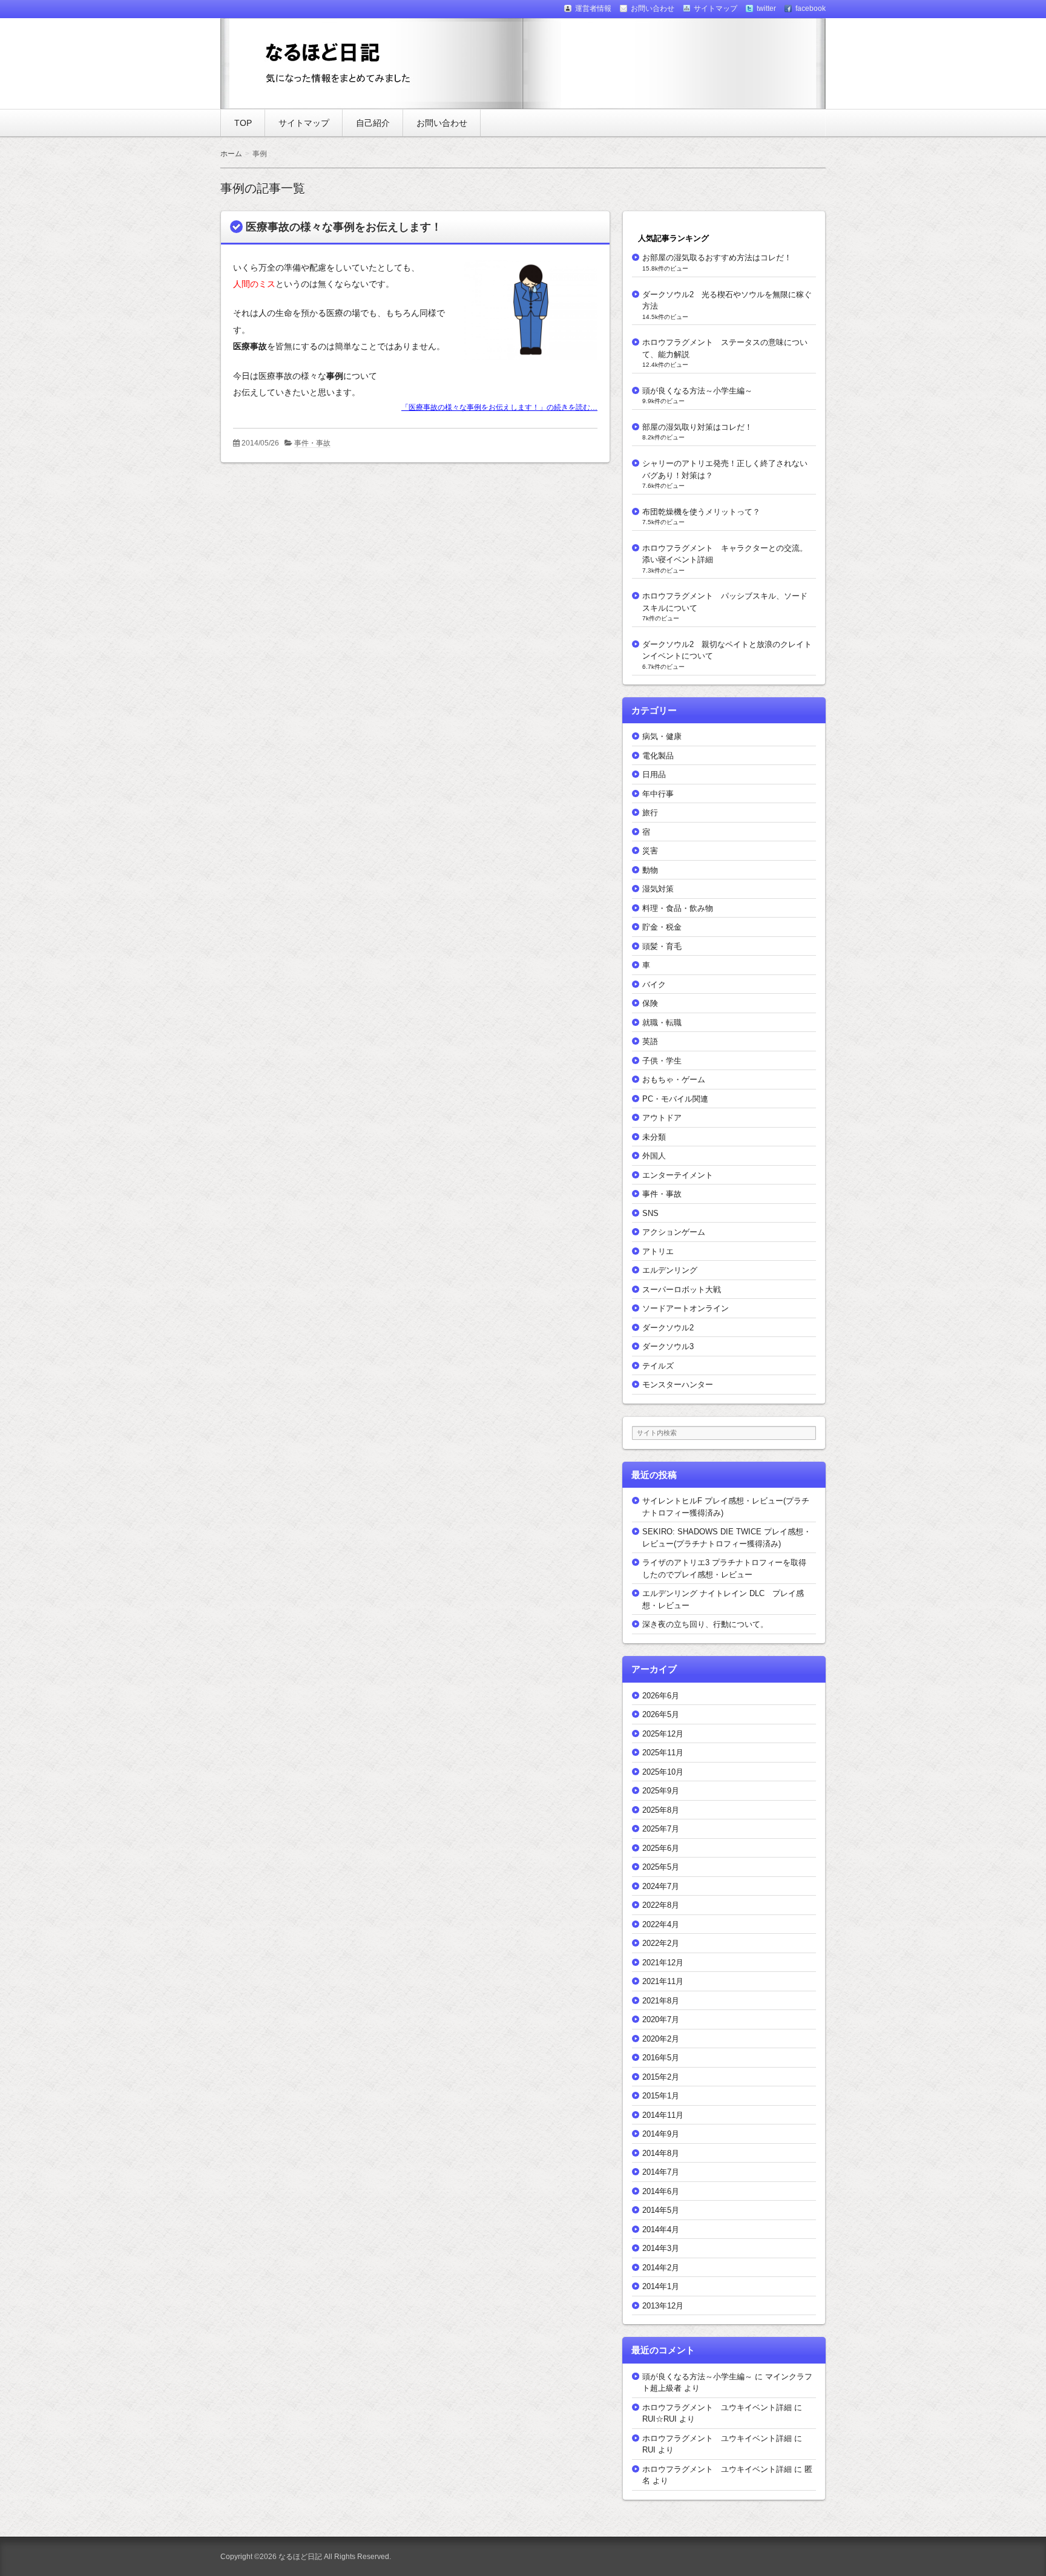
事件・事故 (312, 443)
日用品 (654, 774)
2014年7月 (661, 2172)
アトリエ (658, 1251)
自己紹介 (373, 123)
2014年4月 (661, 2229)
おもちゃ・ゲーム (674, 1079)
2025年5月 (661, 1867)
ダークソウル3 (668, 1346)
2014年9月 (661, 2134)
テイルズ (658, 1366)
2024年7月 (661, 1886)
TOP (243, 123)
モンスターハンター (678, 1385)
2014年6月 (661, 2191)
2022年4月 (661, 1924)
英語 (650, 1041)
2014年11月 (663, 2115)
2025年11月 (663, 1753)
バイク (654, 984)
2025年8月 (661, 1810)
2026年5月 (661, 1714)
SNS (650, 1213)
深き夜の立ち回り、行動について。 (705, 1624)
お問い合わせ (442, 123)
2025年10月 (663, 1772)
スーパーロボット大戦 (682, 1290)
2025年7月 (661, 1829)
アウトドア (662, 1118)
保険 (650, 1003)
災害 (650, 851)
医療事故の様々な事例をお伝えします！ (344, 227)
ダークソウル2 (668, 1328)
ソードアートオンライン (686, 1308)
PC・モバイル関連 (675, 1099)
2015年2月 (661, 2077)
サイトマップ (304, 123)
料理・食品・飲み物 (678, 908)
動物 (650, 870)
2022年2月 (661, 1943)
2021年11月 (663, 1981)
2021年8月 (661, 2001)
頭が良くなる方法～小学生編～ (697, 391)
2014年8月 (661, 2153)
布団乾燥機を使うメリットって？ (701, 512)
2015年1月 (661, 2096)
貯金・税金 (662, 927)
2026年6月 (661, 1696)
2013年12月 (663, 2306)
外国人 (654, 1156)
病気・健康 (662, 736)
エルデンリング (670, 1270)
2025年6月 (661, 1848)
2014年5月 (661, 2210)
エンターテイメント (678, 1175)
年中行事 (658, 794)
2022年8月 (661, 1905)
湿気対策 (658, 889)
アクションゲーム (674, 1232)
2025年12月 (663, 1734)
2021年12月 (663, 1963)
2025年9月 (661, 1791)
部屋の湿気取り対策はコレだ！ (697, 427)
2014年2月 (661, 2268)
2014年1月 (661, 2286)
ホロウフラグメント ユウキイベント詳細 (717, 2407)
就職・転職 (662, 1023)
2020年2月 (661, 2039)
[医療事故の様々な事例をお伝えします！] (526, 362)
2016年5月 (661, 2058)
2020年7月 (661, 2019)
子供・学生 (662, 1061)
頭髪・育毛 (662, 946)
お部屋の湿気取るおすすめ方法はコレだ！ (717, 258)
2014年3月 (661, 2248)
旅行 (650, 813)
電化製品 (658, 756)
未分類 (654, 1137)
